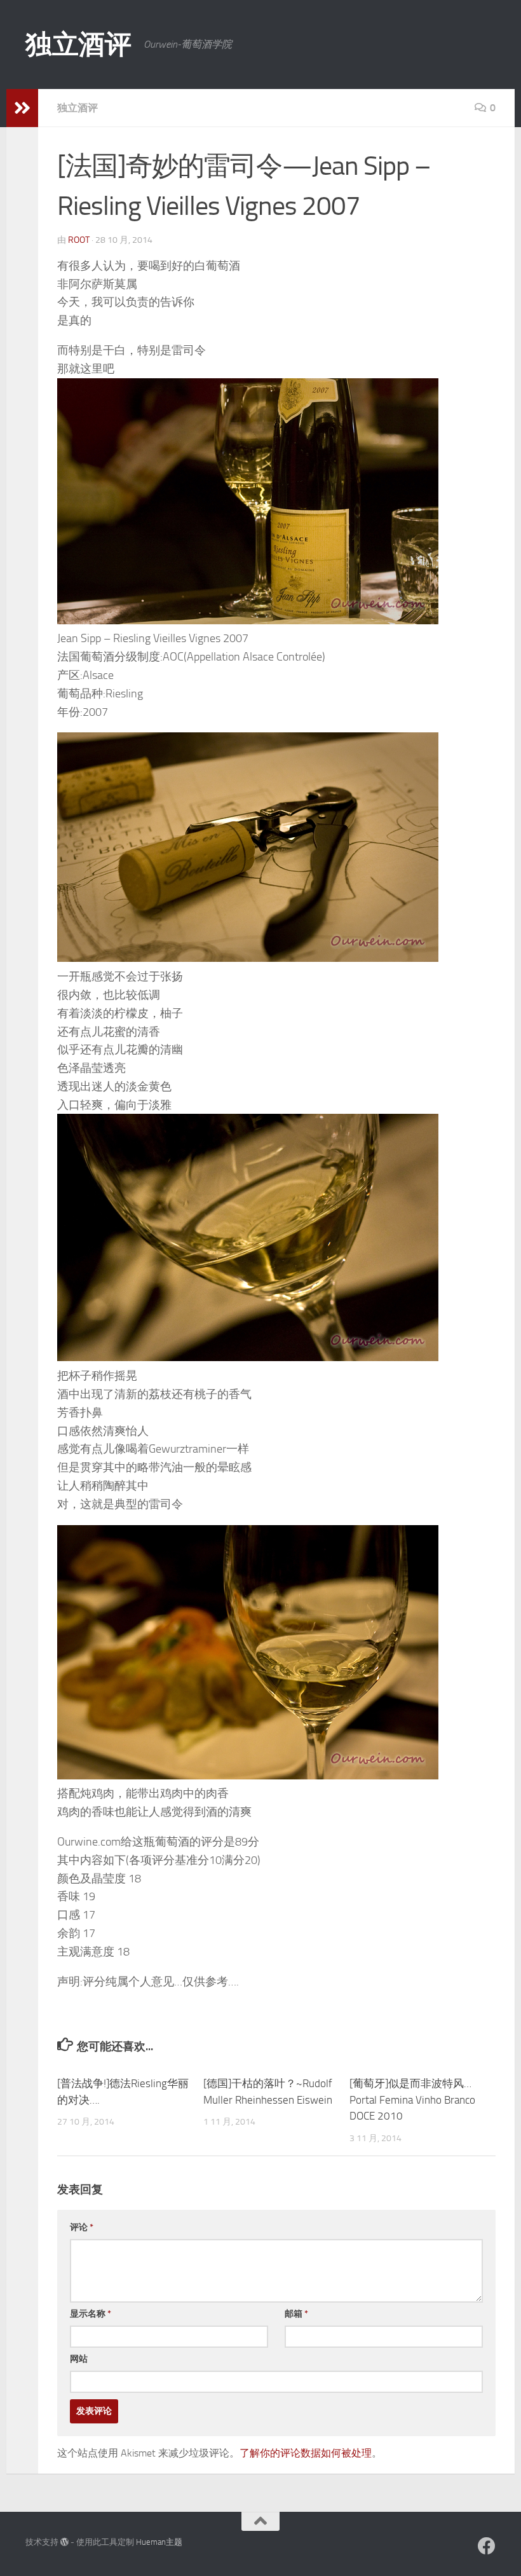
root (79, 240)
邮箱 (296, 2314)
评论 (82, 2227)
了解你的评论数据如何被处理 (306, 2453)
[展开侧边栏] (22, 108)
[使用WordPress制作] (64, 2542)
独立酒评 (78, 45)
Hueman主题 (159, 2542)
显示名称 (91, 2314)
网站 (79, 2359)
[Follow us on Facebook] (487, 2546)
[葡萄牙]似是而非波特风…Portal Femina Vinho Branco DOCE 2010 (412, 2100)
